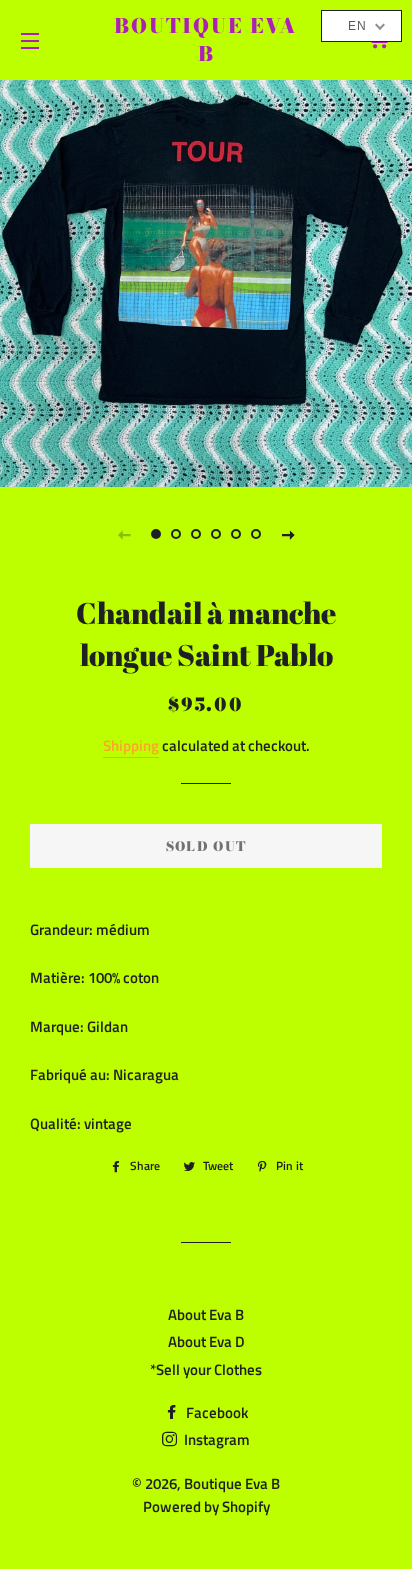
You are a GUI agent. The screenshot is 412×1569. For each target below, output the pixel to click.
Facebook (215, 1412)
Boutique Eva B (206, 40)
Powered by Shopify (206, 1506)
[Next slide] (288, 534)
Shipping (131, 745)
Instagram (215, 1439)
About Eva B (206, 1314)
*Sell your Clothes (206, 1369)
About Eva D (206, 1341)
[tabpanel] (206, 281)
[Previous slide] (124, 534)
